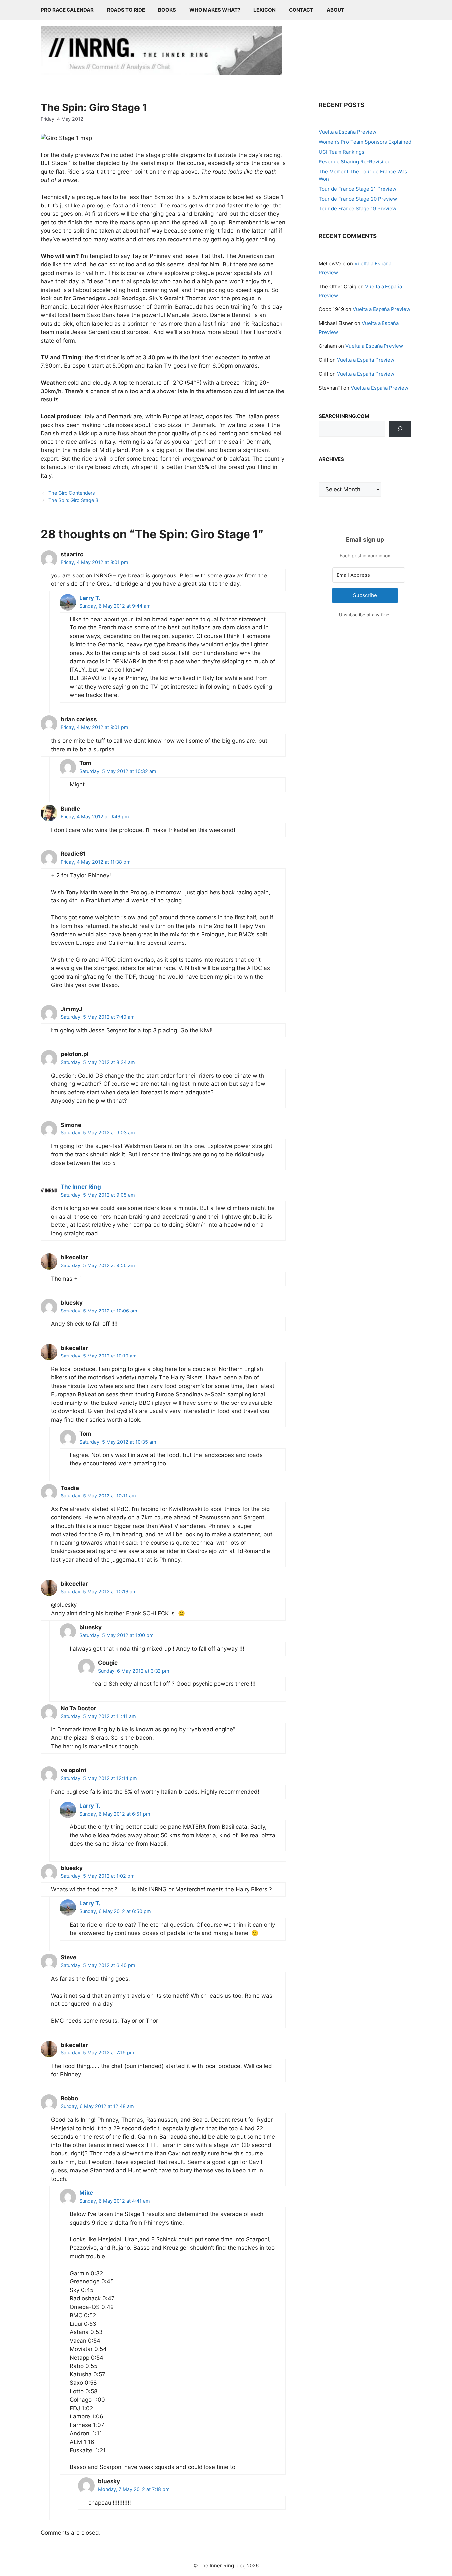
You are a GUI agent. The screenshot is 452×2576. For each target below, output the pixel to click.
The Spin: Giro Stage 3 (73, 500)
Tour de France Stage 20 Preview (358, 199)
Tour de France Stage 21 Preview (358, 189)
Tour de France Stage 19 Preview (358, 209)
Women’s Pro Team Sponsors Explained (365, 142)
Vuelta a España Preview (347, 132)
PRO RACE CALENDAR (67, 10)
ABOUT (336, 10)
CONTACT (301, 10)
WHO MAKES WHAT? (215, 10)
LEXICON (265, 10)
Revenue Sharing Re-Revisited (355, 162)
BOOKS (167, 10)
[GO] (400, 429)
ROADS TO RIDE (126, 10)
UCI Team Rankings (341, 152)
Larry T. (90, 598)
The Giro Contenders (72, 493)
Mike (86, 2193)
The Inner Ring (81, 1187)
